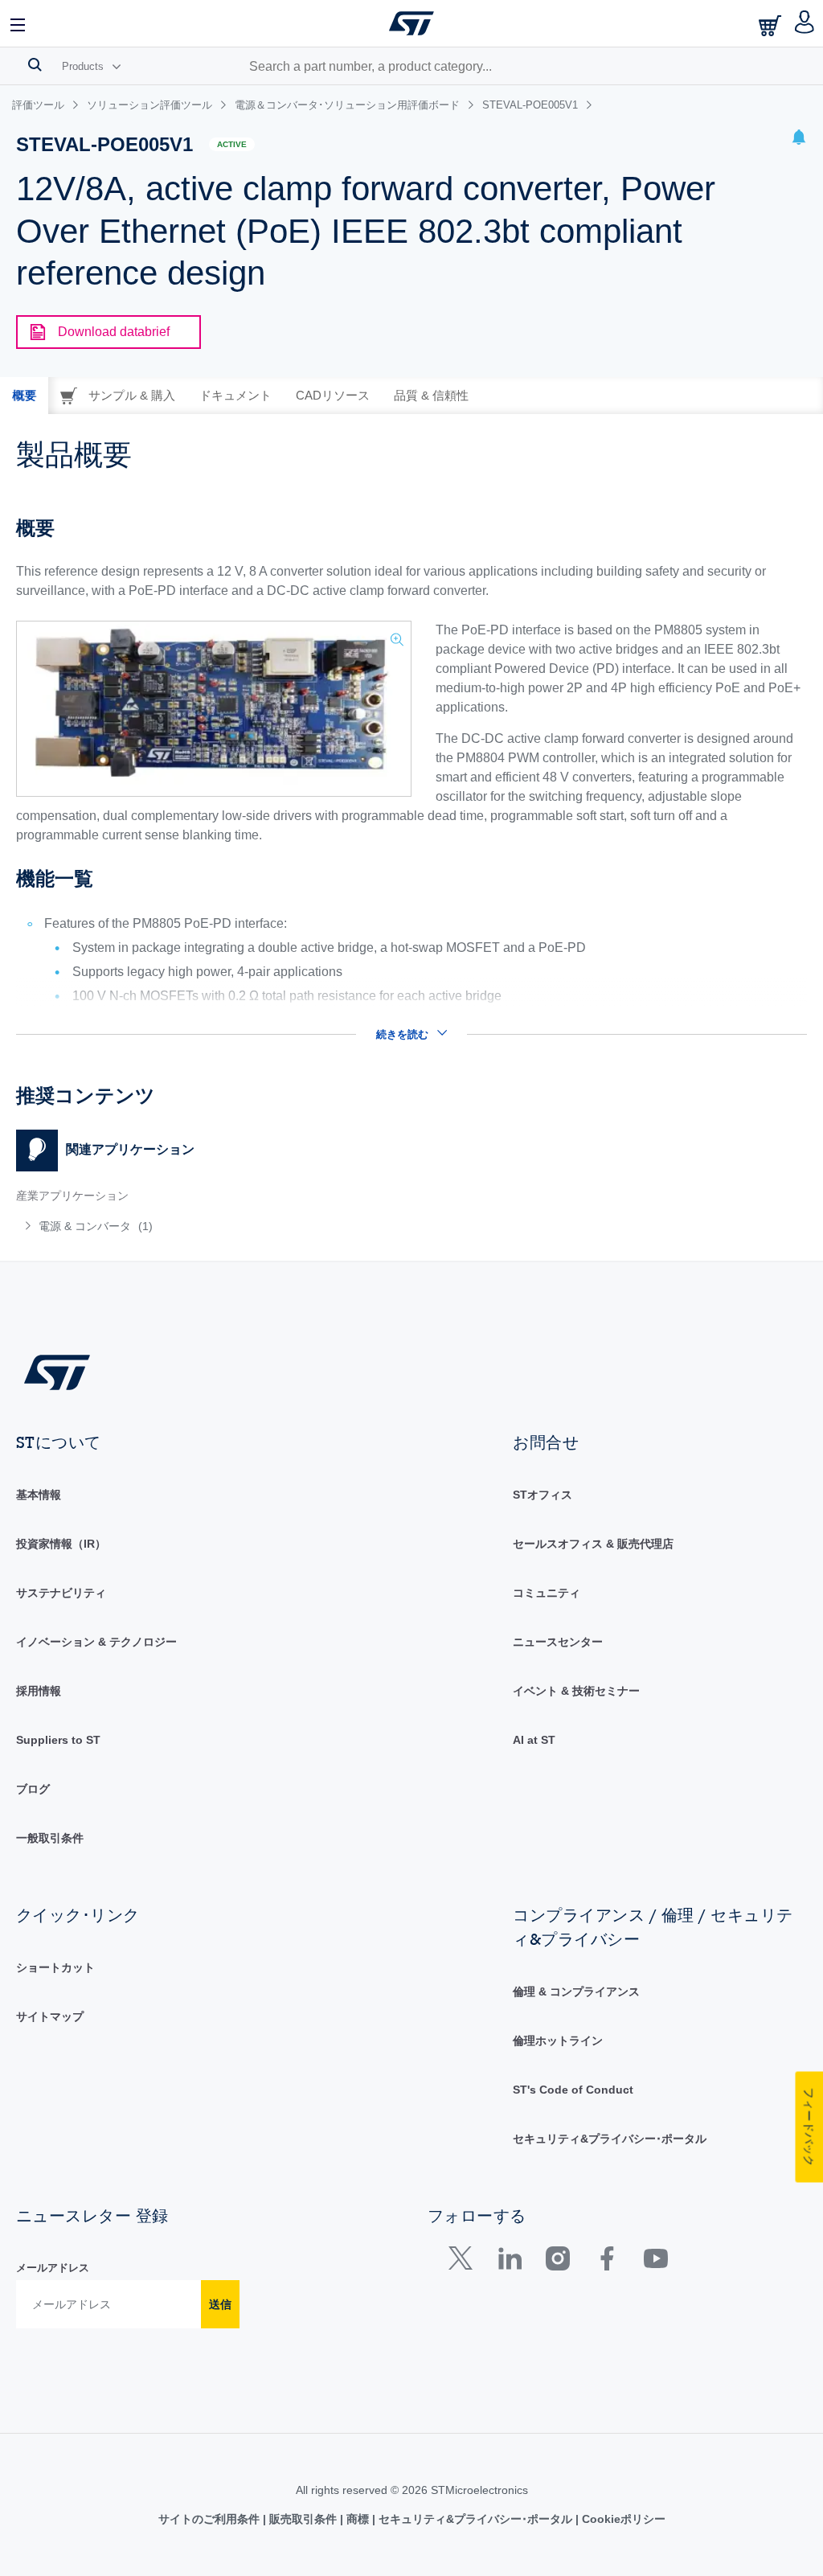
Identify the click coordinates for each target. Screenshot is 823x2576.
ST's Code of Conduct (573, 2090)
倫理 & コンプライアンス (576, 1991)
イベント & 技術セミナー (576, 1691)
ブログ (33, 1789)
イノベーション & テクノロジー (96, 1642)
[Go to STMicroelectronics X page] (464, 2262)
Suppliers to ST (58, 1740)
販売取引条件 (303, 2519)
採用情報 (39, 1691)
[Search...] (35, 64)
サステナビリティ (61, 1593)
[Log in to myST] (805, 23)
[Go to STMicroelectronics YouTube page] (655, 2262)
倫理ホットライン (558, 2041)
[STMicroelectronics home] (411, 23)
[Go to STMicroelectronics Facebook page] (606, 2262)
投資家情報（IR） (61, 1544)
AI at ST (534, 1740)
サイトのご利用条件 (211, 2519)
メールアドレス (53, 2268)
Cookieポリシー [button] (622, 2519)
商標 (358, 2519)
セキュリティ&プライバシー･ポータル (610, 2139)
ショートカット (55, 1967)
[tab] (24, 396)
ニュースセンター (558, 1642)
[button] (18, 23)
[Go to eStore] (772, 25)
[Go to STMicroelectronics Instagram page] (557, 2262)
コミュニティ (547, 1593)
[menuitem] (180, 1226)
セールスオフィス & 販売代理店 (593, 1544)
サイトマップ (50, 2016)
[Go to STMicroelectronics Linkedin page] (509, 2262)
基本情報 (39, 1495)
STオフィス (543, 1495)
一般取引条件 (50, 1838)
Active (232, 144)
